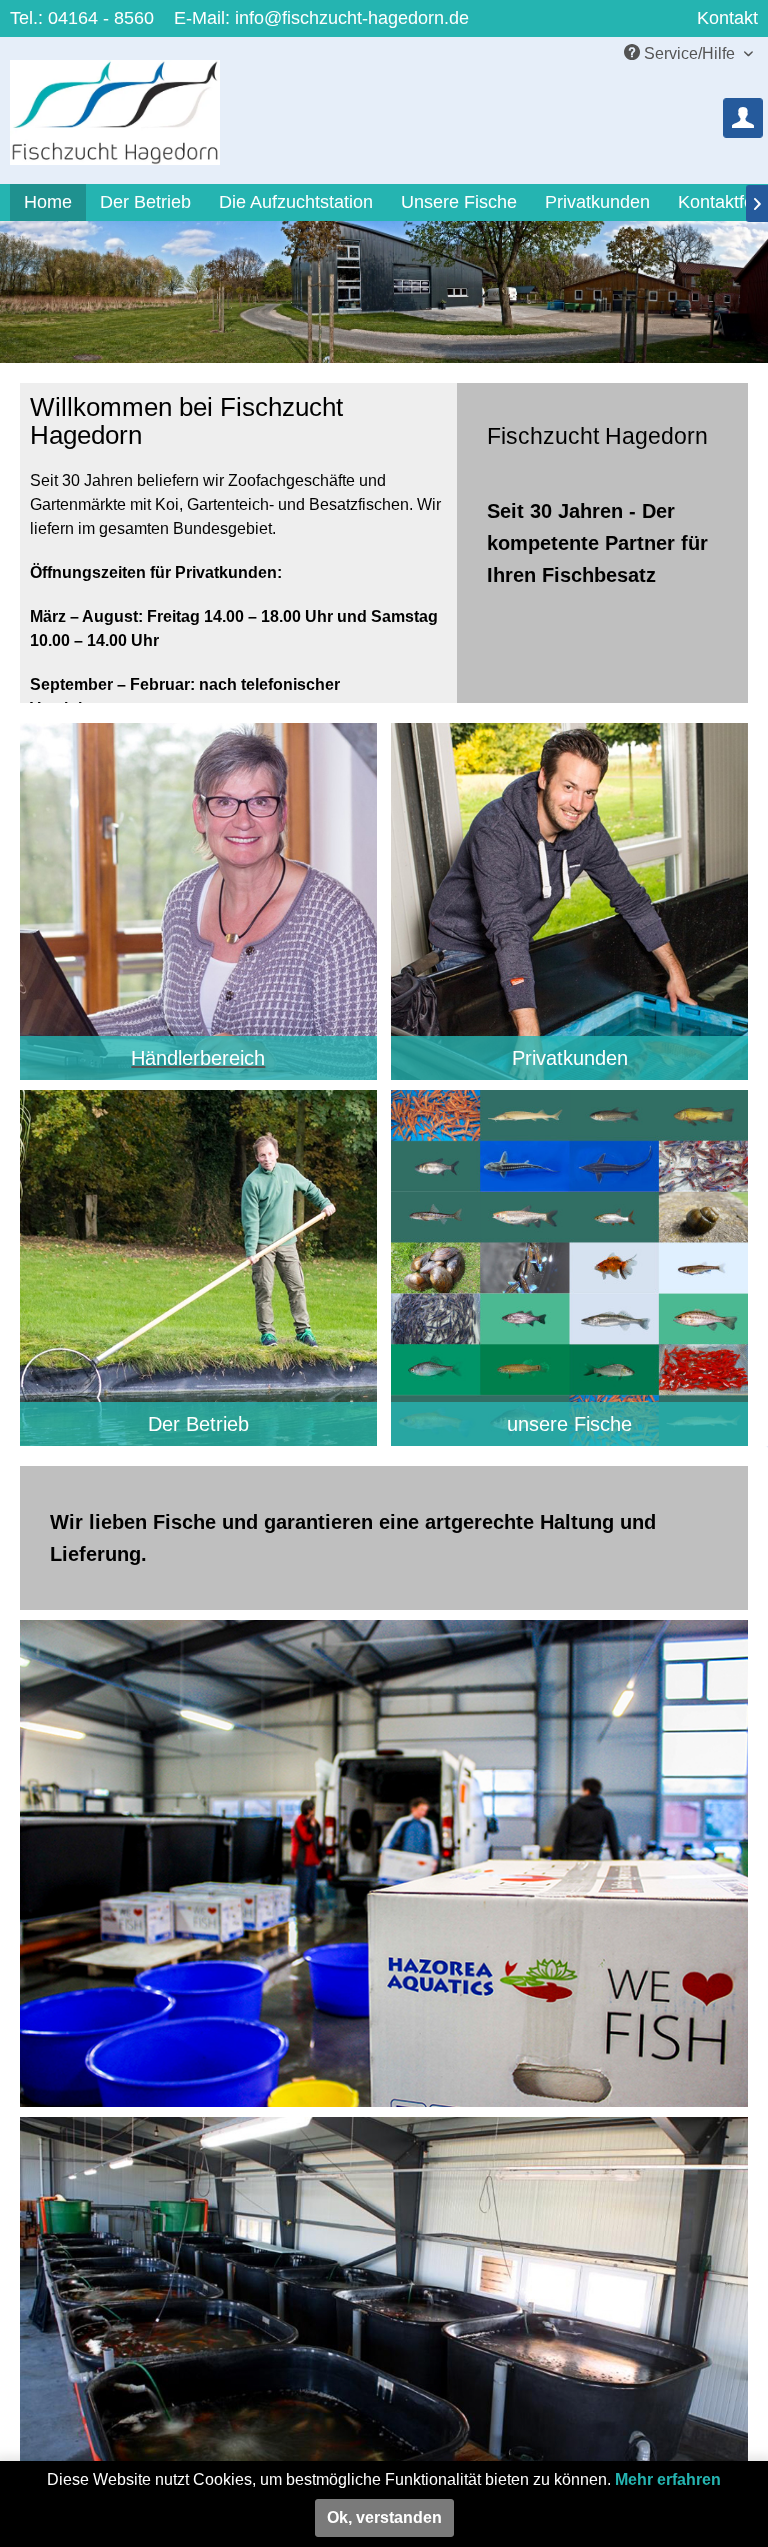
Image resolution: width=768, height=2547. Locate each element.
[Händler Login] (743, 118)
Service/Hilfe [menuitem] (689, 53)
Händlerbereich (198, 1058)
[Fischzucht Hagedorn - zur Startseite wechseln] (115, 122)
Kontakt (727, 18)
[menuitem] (743, 118)
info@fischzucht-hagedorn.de (352, 18)
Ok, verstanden (384, 2517)
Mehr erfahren (668, 2479)
